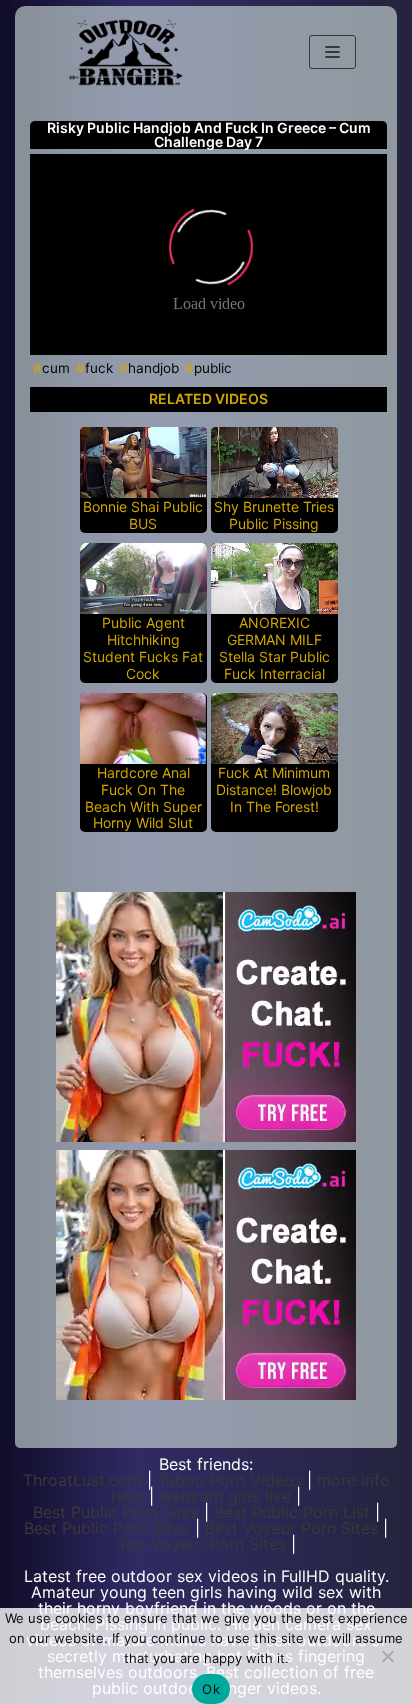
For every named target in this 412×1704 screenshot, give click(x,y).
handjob (153, 368)
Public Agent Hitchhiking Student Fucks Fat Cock (143, 648)
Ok (211, 1689)
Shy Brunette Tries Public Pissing (274, 515)
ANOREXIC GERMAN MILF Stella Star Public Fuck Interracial (274, 648)
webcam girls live (225, 1496)
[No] (387, 1656)
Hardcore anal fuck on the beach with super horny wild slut (143, 798)
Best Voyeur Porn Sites (291, 1528)
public (213, 368)
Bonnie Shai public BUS (143, 515)
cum (56, 368)
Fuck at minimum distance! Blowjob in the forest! (274, 790)
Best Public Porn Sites (116, 1512)
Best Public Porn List (292, 1512)
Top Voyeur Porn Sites (201, 1544)
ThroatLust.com (82, 1480)
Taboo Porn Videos (229, 1480)
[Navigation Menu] (332, 52)
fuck (99, 368)
